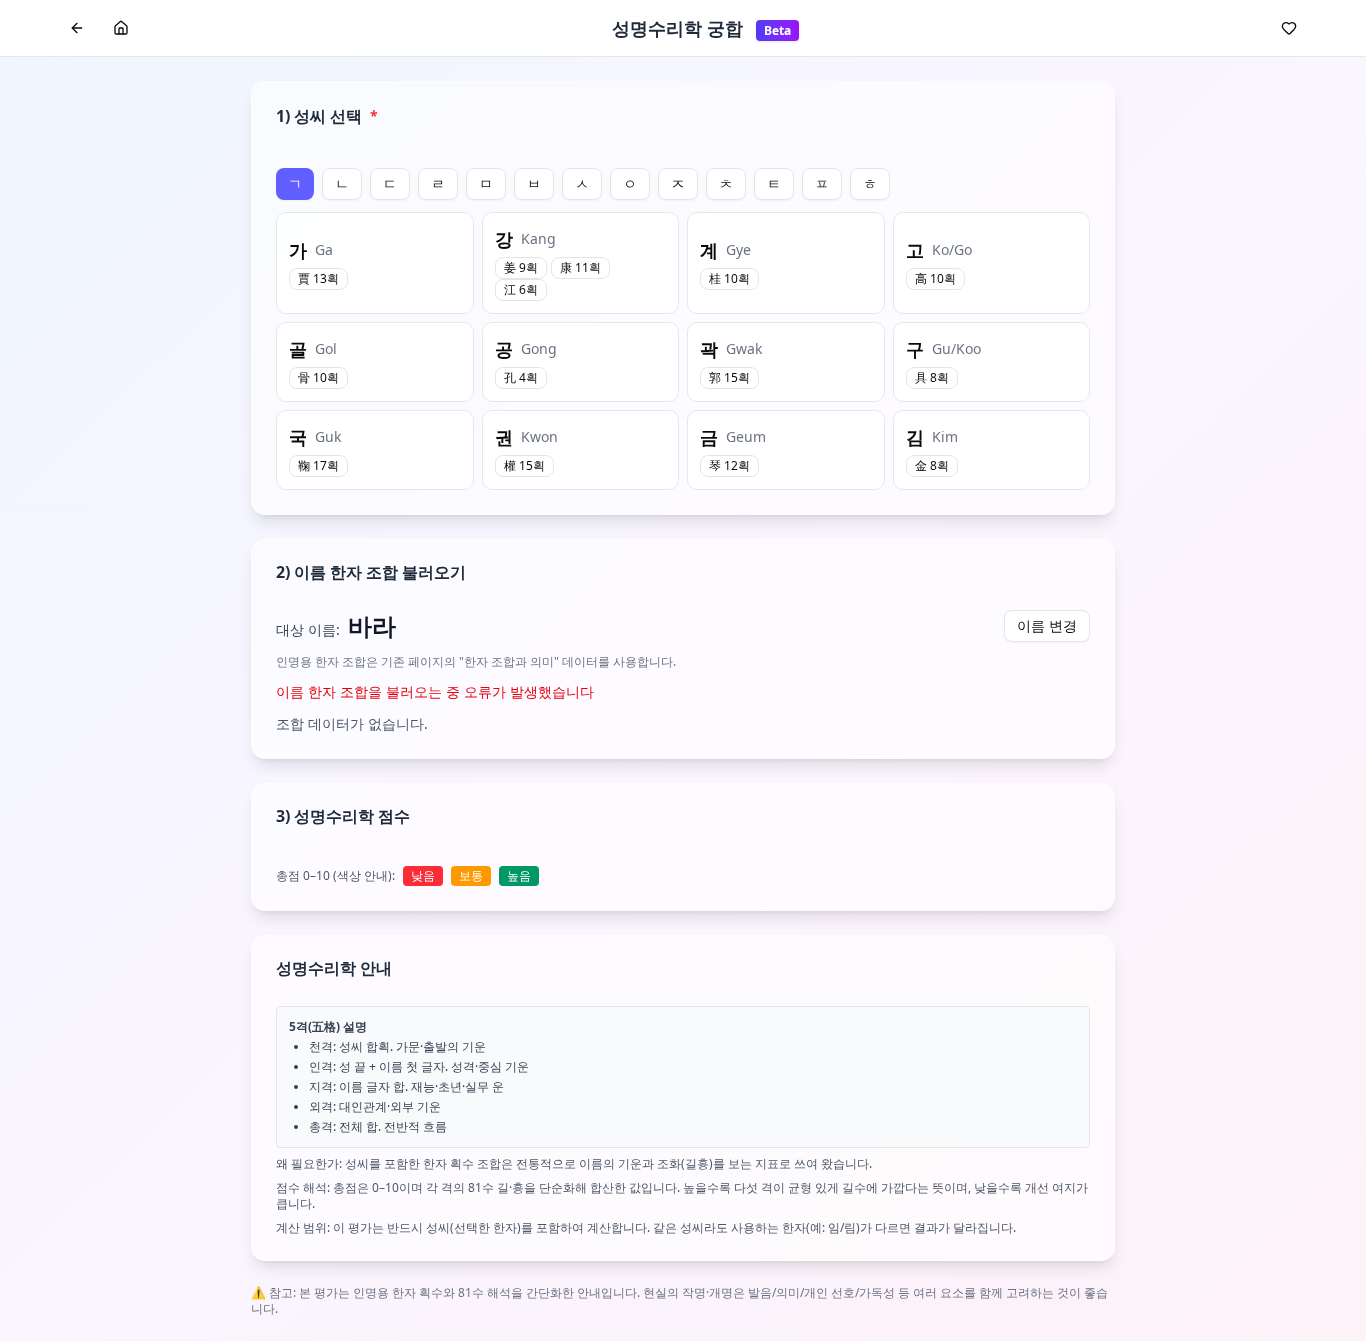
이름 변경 (1047, 625)
